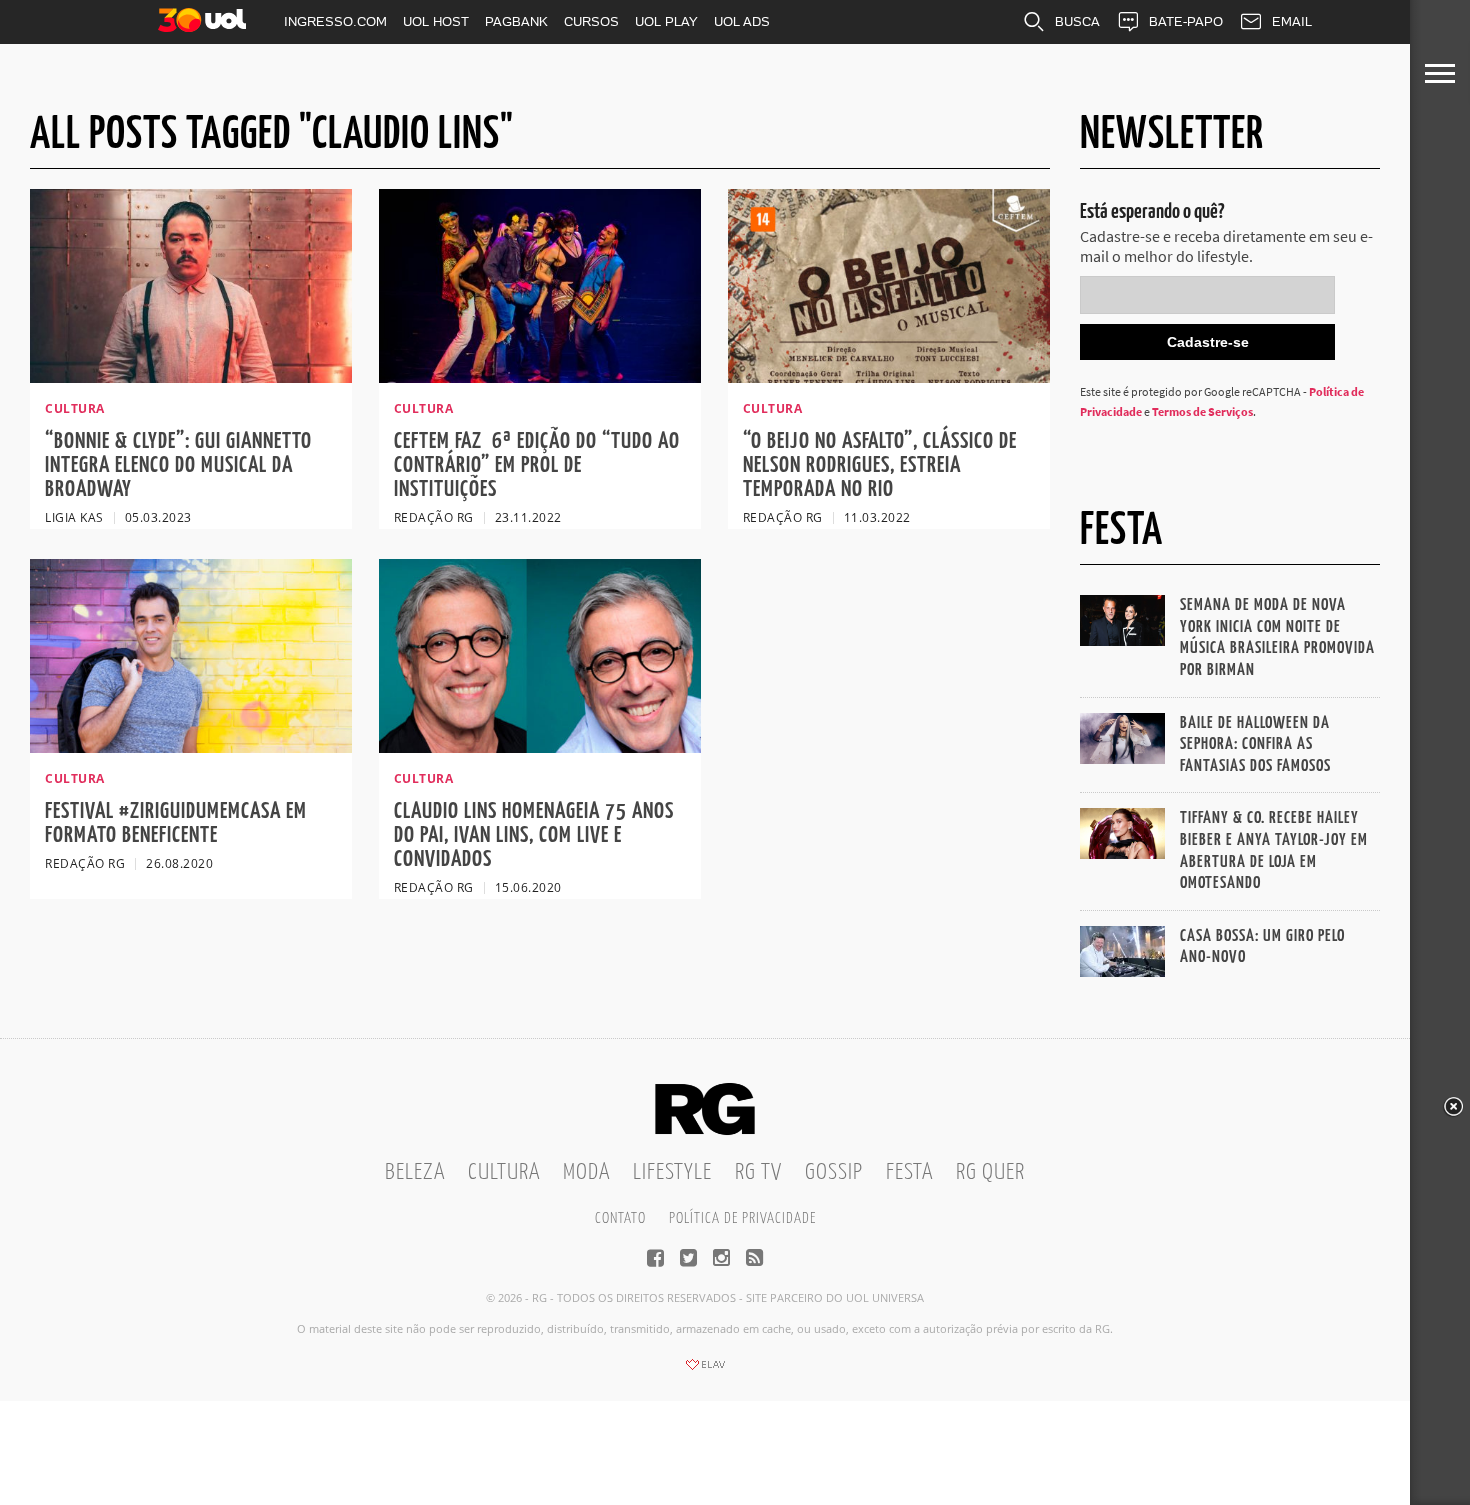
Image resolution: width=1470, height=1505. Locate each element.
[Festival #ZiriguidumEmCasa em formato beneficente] (191, 747)
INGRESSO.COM (335, 21)
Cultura (504, 1172)
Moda (586, 1172)
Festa (909, 1172)
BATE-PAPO (1186, 21)
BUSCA (1077, 21)
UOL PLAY (666, 21)
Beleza (415, 1172)
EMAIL (1292, 21)
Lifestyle (672, 1172)
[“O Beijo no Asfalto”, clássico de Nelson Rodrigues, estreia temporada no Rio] (889, 377)
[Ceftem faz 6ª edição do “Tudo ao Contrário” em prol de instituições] (540, 377)
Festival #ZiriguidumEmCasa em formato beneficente (176, 823)
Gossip (834, 1172)
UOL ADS (742, 21)
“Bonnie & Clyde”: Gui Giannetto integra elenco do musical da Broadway (178, 465)
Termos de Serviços (1202, 411)
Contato (620, 1218)
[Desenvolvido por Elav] (705, 1371)
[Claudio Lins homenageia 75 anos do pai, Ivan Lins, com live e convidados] (540, 747)
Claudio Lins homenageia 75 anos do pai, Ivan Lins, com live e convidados (534, 835)
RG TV (758, 1172)
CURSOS (591, 21)
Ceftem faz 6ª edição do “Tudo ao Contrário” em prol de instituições (537, 465)
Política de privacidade (742, 1218)
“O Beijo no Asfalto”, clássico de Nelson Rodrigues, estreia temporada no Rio (880, 465)
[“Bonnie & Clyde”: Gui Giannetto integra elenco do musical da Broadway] (191, 377)
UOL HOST (436, 21)
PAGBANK (516, 21)
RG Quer (990, 1172)
